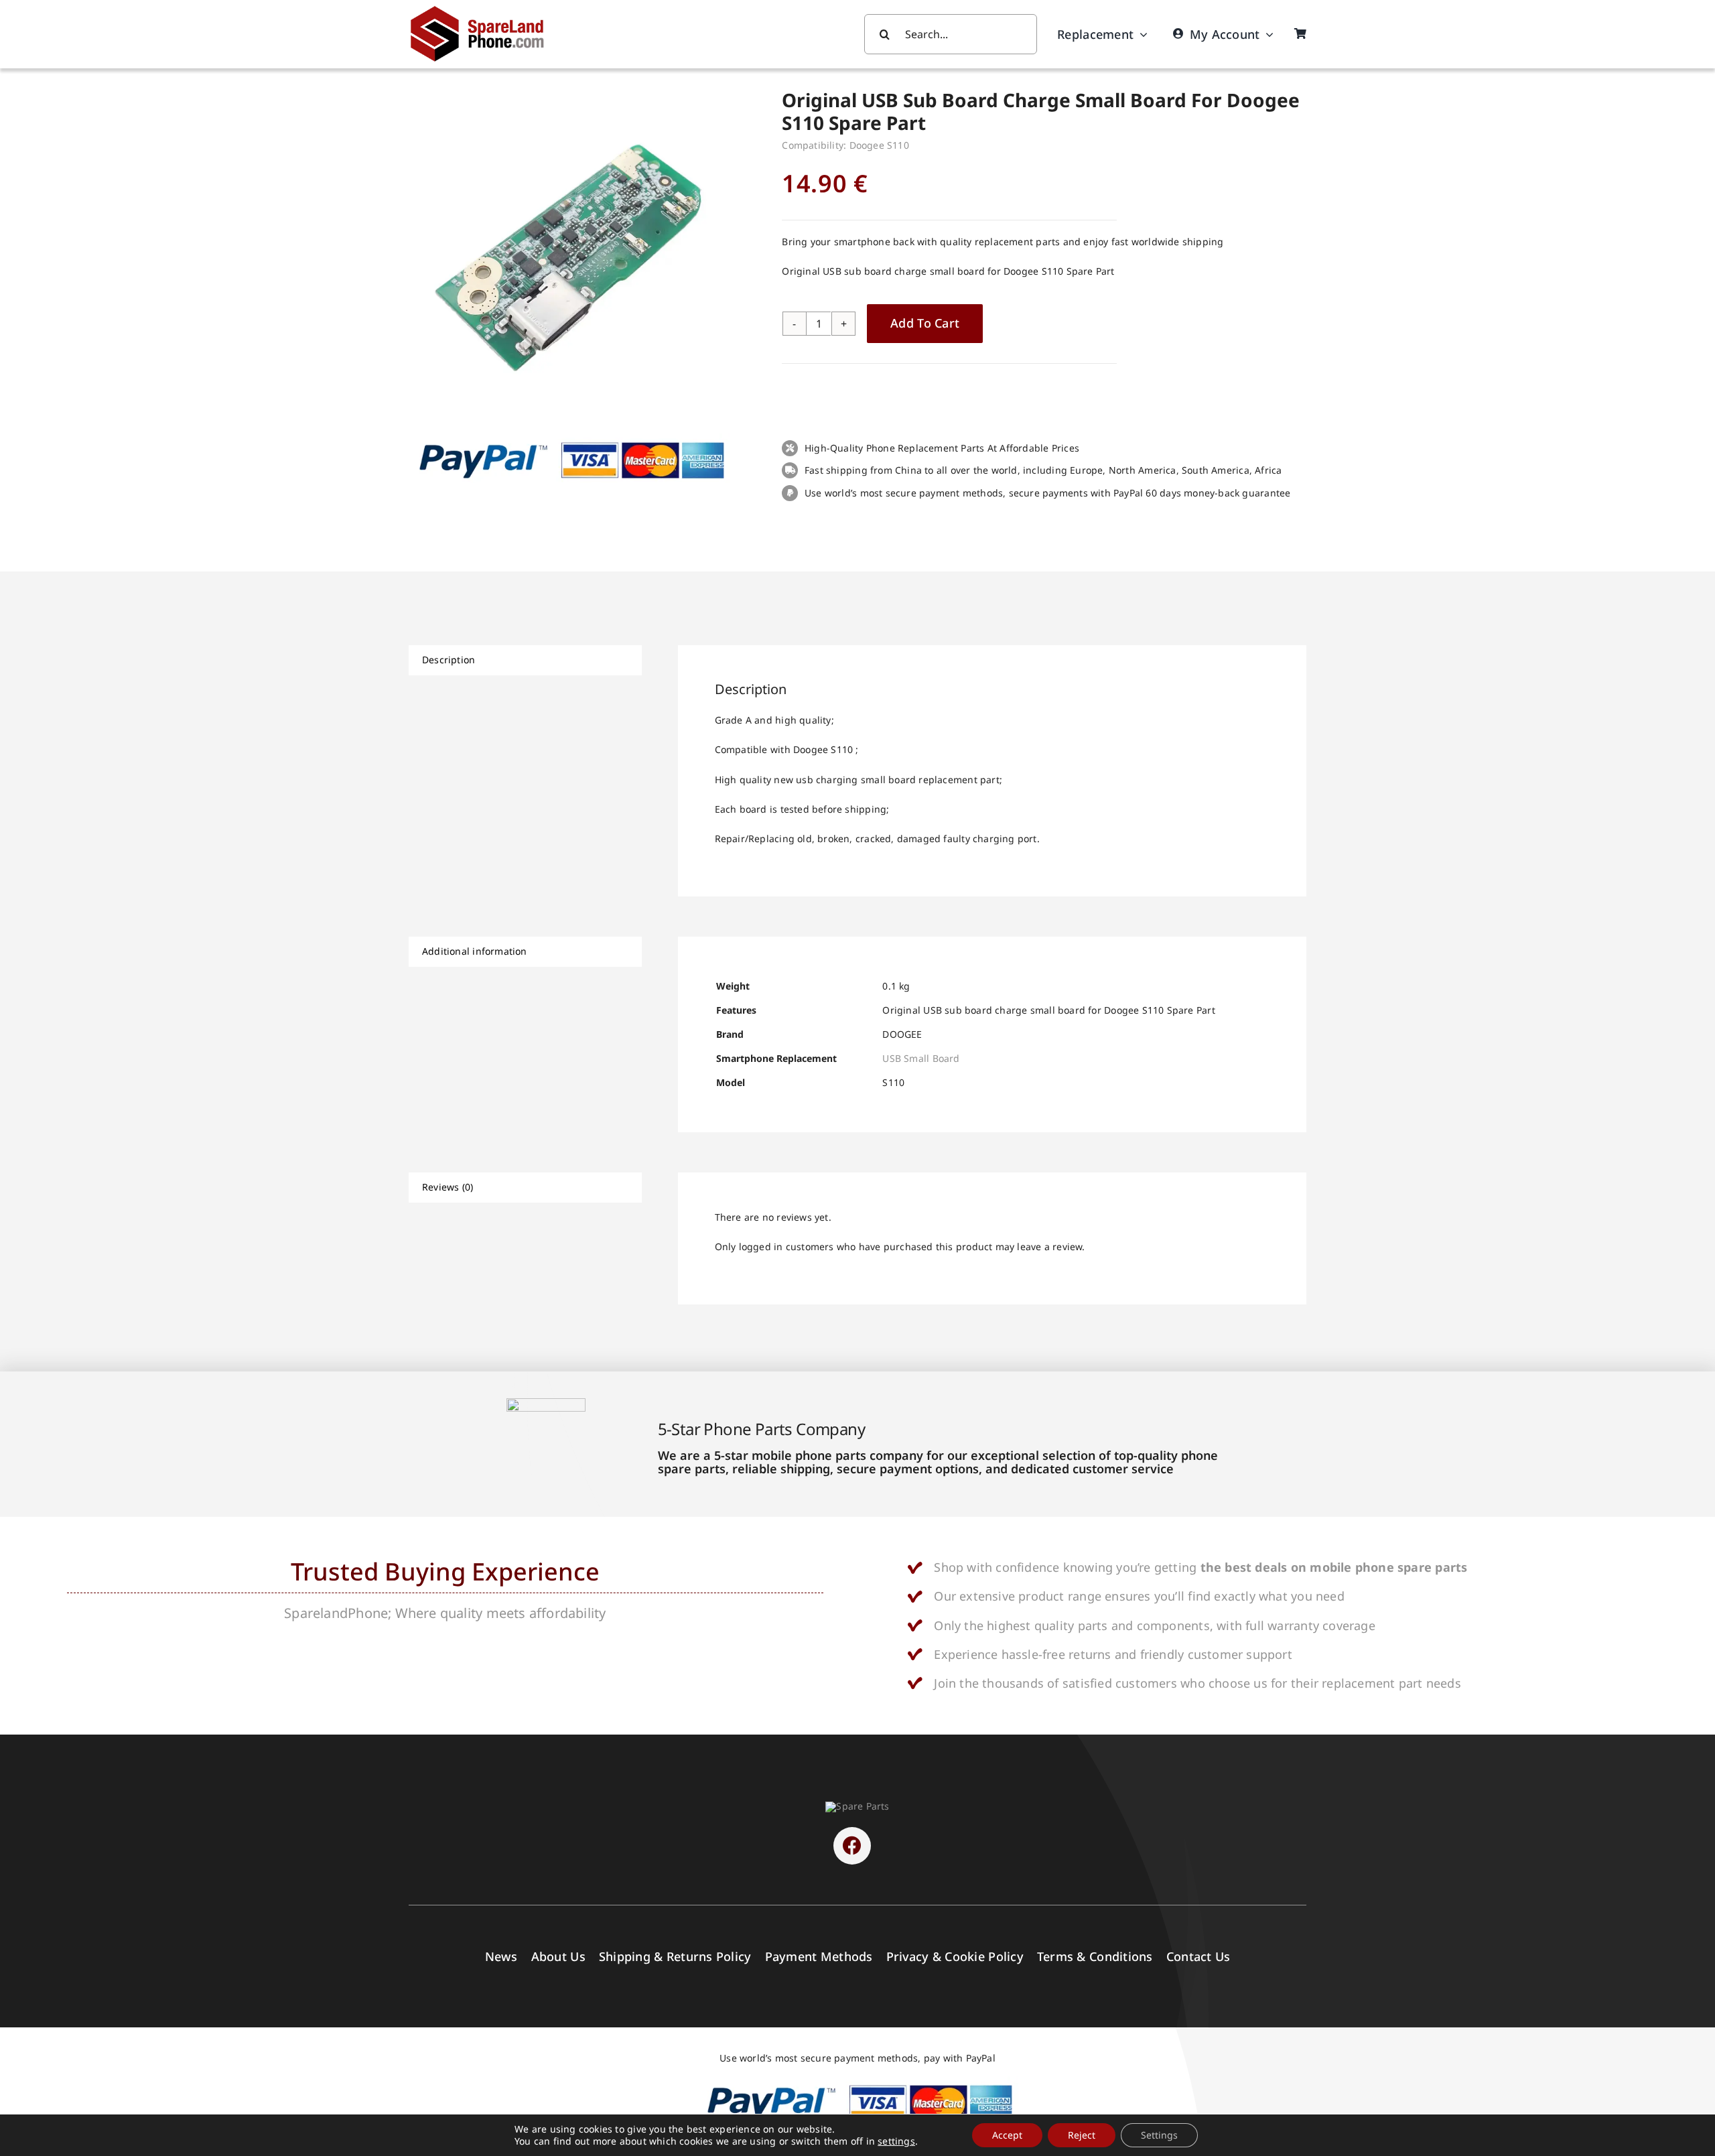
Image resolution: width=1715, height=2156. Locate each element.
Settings (1159, 2135)
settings (896, 2141)
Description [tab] (449, 660)
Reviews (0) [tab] (448, 1187)
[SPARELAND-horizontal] (857, 1806)
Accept (1007, 2135)
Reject (1082, 2135)
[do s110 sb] (577, 251)
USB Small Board (921, 1058)
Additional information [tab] (475, 951)
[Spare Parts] (483, 8)
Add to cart (925, 323)
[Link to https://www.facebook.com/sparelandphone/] (852, 1846)
